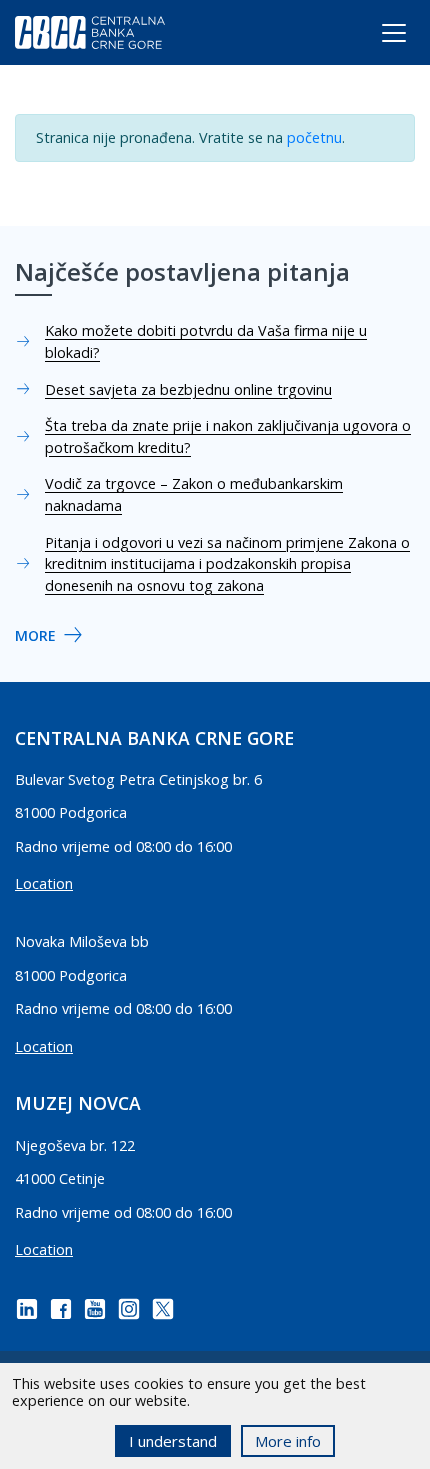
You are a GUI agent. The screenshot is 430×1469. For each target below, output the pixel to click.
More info (288, 1441)
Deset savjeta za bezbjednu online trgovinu (188, 389)
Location (44, 883)
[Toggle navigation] (375, 37)
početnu (314, 137)
